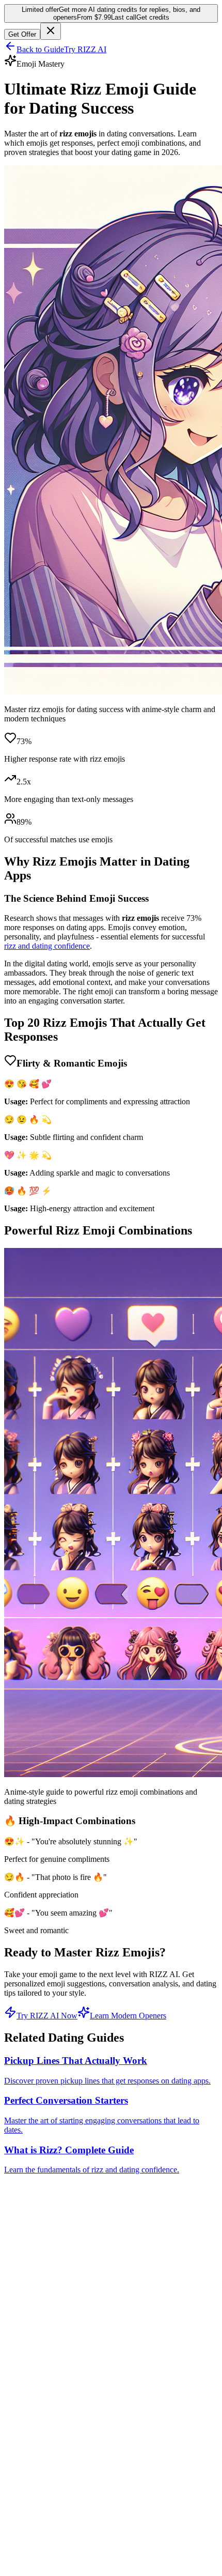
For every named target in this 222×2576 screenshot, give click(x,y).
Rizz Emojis (45, 2414)
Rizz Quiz (41, 2423)
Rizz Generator (50, 2346)
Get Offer (22, 34)
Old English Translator (62, 2405)
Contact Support (51, 2520)
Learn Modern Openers (128, 2016)
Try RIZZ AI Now (47, 2016)
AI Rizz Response (54, 2309)
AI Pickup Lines (52, 2318)
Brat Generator (49, 2479)
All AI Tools (45, 2355)
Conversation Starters (60, 2433)
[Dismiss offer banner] (51, 31)
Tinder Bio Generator (60, 2327)
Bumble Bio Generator (62, 2336)
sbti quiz (38, 2451)
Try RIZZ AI (85, 49)
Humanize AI (47, 2461)
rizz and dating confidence (47, 946)
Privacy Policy (49, 2539)
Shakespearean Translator (66, 2395)
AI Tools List (46, 2442)
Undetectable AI (51, 2470)
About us (40, 2529)
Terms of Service (52, 2548)
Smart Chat (43, 2299)
